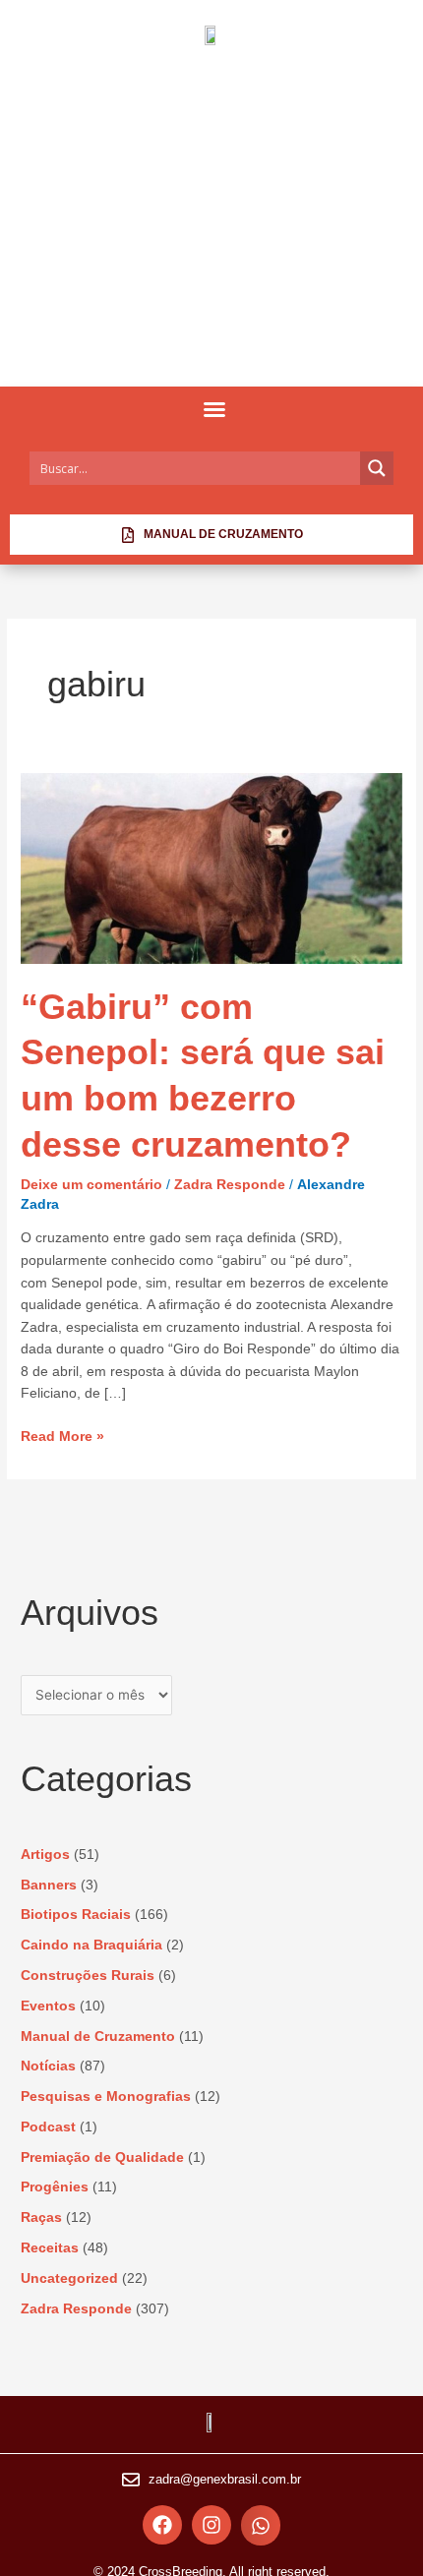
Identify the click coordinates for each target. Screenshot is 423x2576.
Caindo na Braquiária (91, 1945)
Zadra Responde (230, 1185)
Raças (41, 2217)
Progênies (55, 2187)
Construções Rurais (88, 1976)
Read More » (62, 1435)
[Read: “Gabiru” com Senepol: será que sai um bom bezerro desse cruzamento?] (211, 868)
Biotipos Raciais (76, 1915)
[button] (214, 409)
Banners (49, 1885)
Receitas (50, 2248)
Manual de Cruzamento (98, 2037)
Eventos (48, 2006)
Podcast (48, 2127)
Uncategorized (69, 2278)
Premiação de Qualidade (102, 2157)
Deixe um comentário (91, 1185)
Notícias (48, 2066)
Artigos (45, 1855)
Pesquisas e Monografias (106, 2097)
